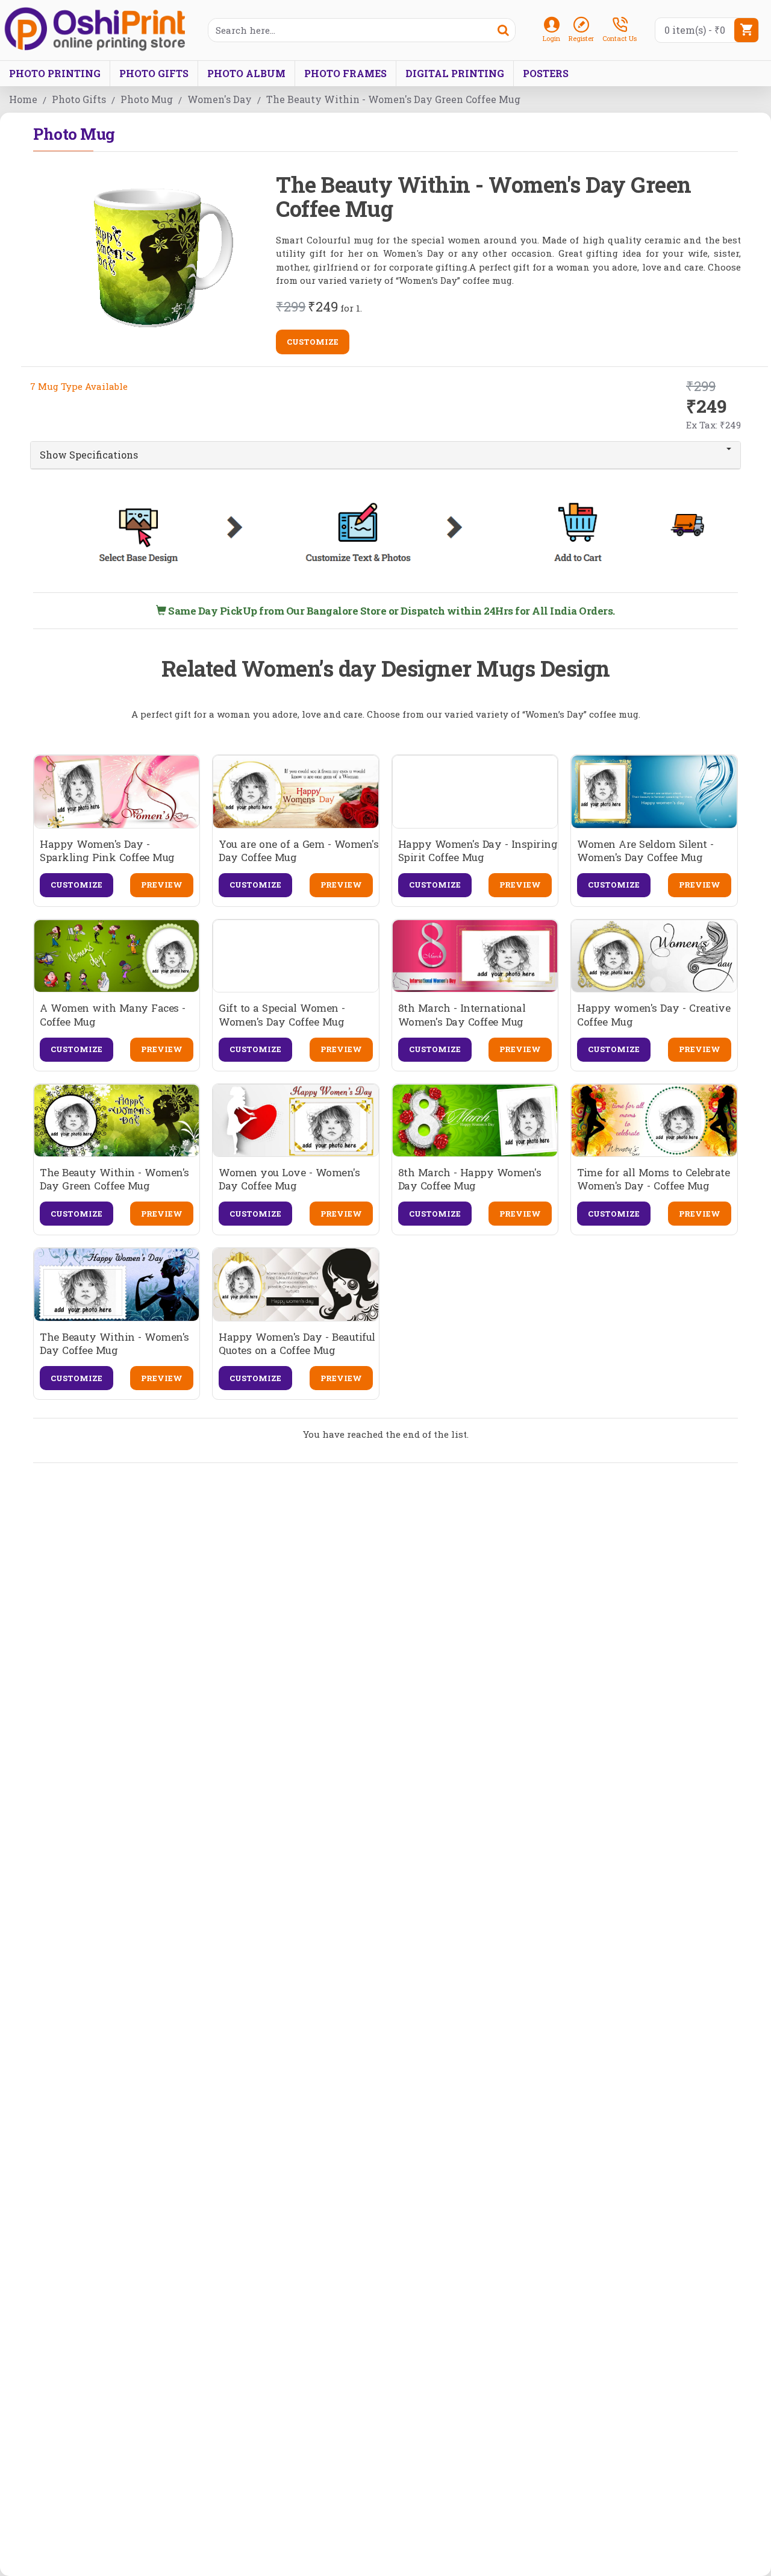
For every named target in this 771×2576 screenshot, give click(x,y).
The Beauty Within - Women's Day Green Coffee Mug (114, 1179)
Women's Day (220, 99)
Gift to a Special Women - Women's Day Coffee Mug (282, 1015)
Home (23, 99)
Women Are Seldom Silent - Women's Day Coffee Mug (645, 851)
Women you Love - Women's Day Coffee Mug (289, 1179)
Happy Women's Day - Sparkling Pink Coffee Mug (107, 851)
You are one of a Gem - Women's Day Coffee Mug (298, 851)
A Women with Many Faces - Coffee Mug (113, 1015)
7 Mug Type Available (79, 386)
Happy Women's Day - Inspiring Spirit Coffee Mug (478, 851)
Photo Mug (147, 99)
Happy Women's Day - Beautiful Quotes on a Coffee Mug (297, 1344)
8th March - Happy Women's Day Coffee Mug (470, 1179)
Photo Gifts (79, 99)
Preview (162, 885)
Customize (313, 342)
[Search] (503, 30)
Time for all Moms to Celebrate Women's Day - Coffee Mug (653, 1179)
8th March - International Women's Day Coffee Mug (462, 1015)
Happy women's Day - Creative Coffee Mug (654, 1015)
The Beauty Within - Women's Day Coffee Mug (114, 1344)
